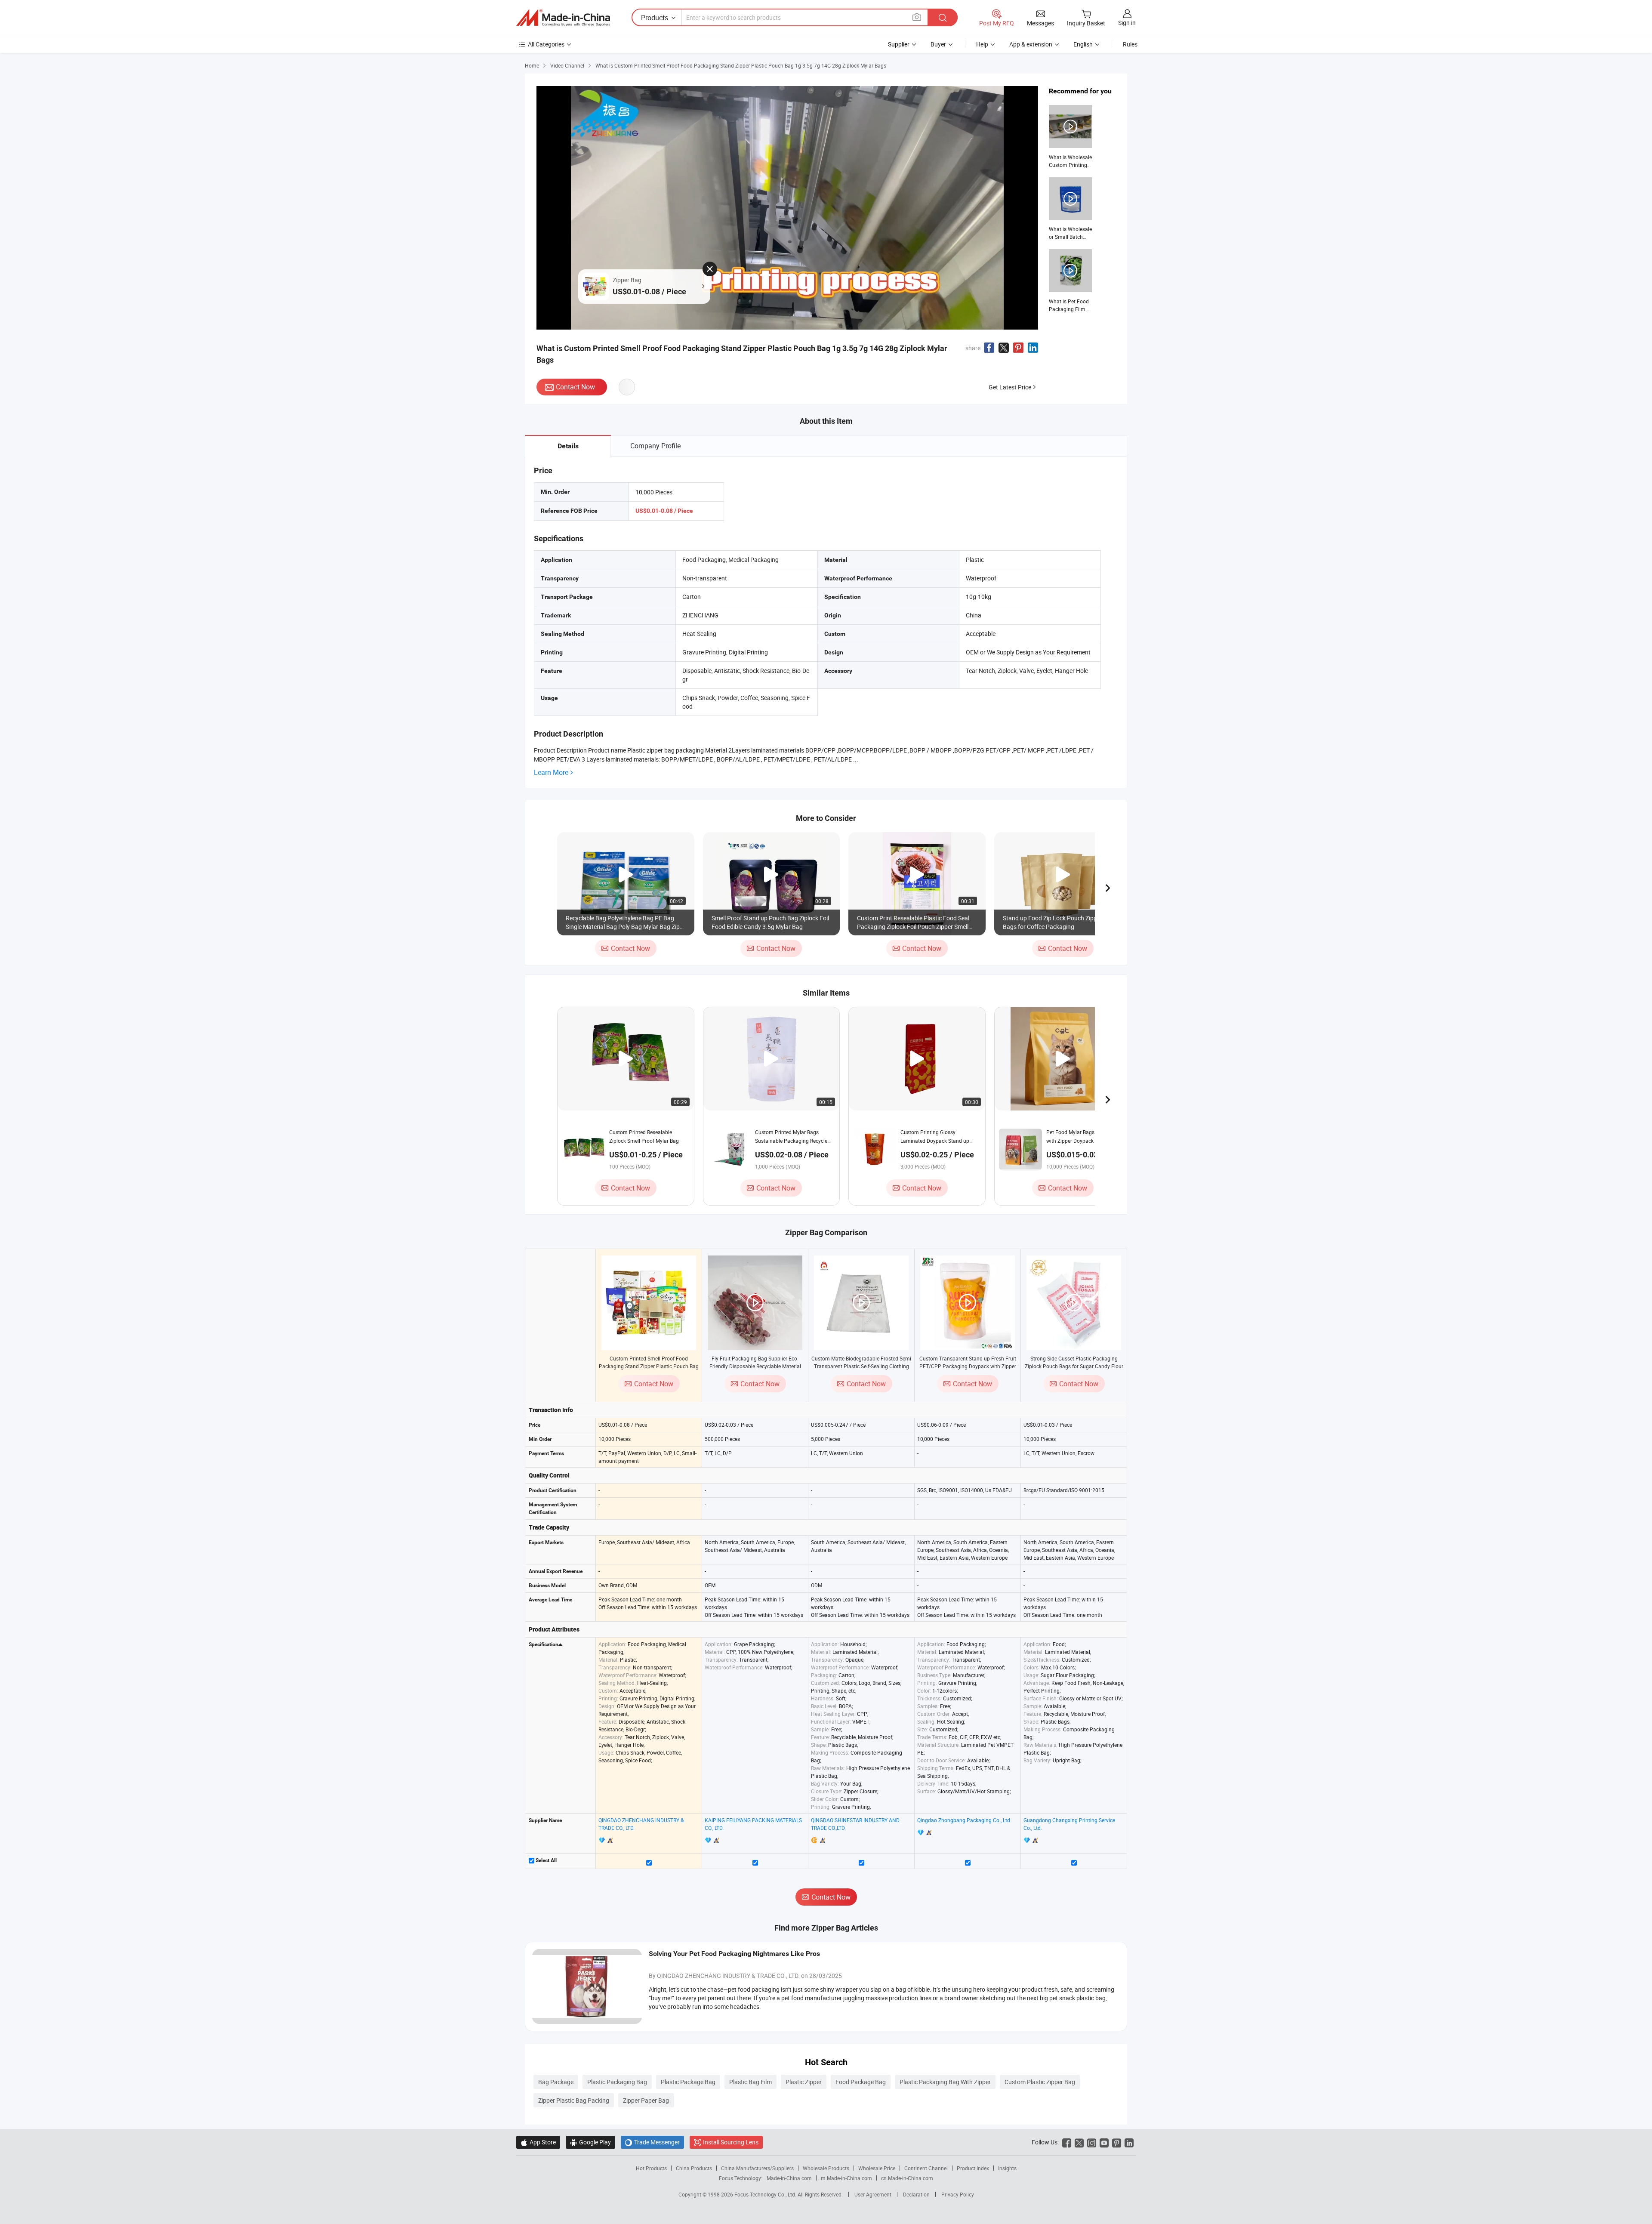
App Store (538, 2142)
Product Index (973, 2168)
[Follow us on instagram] (1092, 2142)
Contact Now (575, 387)
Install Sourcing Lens (731, 2142)
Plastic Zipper (804, 2082)
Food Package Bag (861, 2082)
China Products (694, 2168)
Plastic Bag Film (750, 2082)
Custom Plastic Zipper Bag (1040, 2082)
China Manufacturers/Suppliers (757, 2168)
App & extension (1031, 44)
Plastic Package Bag (688, 2082)
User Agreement (873, 2194)
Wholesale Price (877, 2168)
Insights (1007, 2168)
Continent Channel (926, 2168)
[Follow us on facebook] (1067, 2142)
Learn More (551, 773)
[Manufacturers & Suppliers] (563, 18)
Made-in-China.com (789, 2178)
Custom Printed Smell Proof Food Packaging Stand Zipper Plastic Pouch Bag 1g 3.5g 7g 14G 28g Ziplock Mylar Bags (649, 1366)
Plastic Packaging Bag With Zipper (945, 2082)
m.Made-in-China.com (846, 2178)
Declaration (916, 2194)
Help (982, 44)
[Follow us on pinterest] (1117, 2142)
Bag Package (556, 2082)
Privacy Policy (958, 2194)
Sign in (1127, 23)
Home (532, 65)
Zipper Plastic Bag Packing (574, 2100)
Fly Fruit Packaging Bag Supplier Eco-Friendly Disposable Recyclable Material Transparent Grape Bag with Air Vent (755, 1366)
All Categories (546, 44)
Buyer (938, 44)
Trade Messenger (652, 2142)
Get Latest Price (1010, 387)
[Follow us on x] (1079, 2142)
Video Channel (567, 65)
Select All (546, 1860)
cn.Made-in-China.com (907, 2178)
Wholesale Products (826, 2168)
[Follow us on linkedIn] (1129, 2142)
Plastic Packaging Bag (617, 2082)
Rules (1130, 44)
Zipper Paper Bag (646, 2100)
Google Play (590, 2142)
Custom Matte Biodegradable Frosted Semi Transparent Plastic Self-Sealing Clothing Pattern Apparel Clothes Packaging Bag (861, 1366)
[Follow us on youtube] (1104, 2142)
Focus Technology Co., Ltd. (766, 2194)
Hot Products (651, 2168)
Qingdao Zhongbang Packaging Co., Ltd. (964, 1820)
